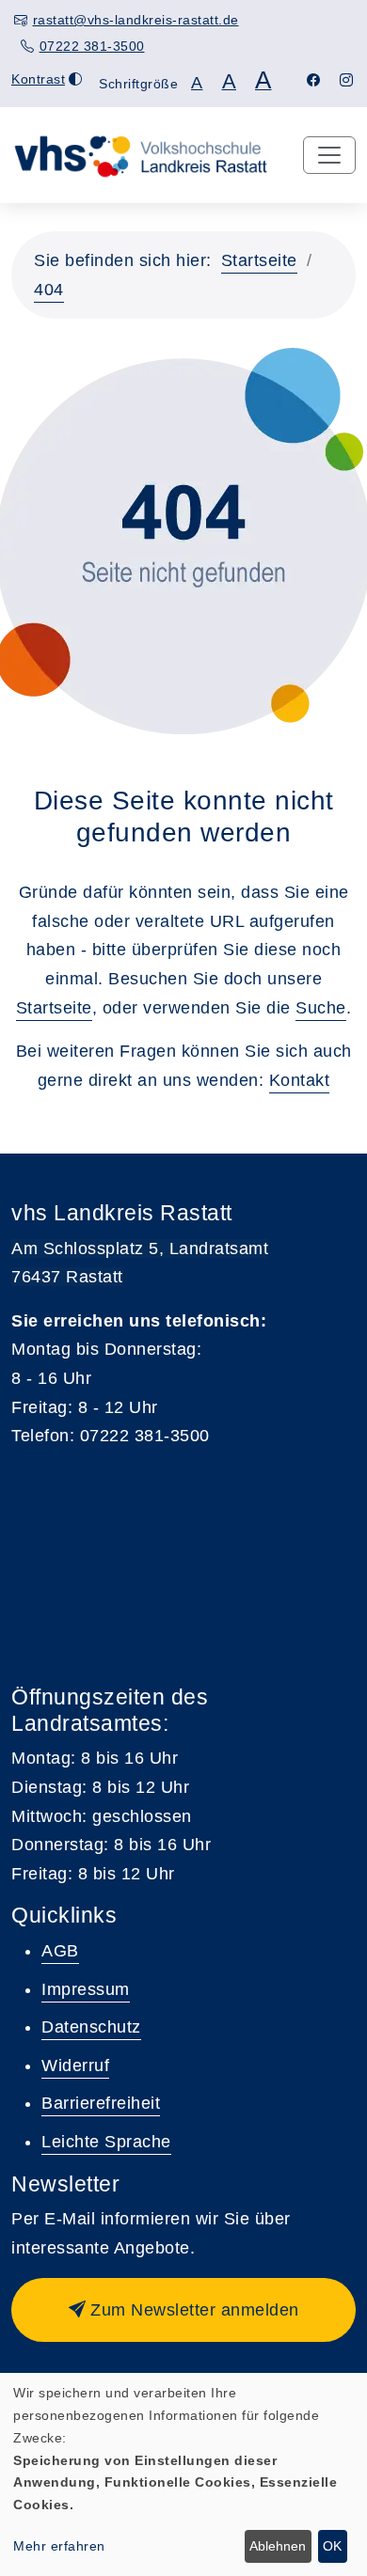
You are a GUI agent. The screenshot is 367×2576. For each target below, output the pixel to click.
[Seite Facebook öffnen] (314, 80)
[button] (183, 2310)
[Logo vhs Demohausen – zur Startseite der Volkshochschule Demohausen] (141, 154)
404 (49, 290)
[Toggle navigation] (329, 155)
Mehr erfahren (59, 2546)
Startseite (259, 260)
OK (332, 2546)
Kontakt (300, 1080)
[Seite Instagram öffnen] (347, 80)
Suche (321, 1008)
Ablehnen (278, 2546)
